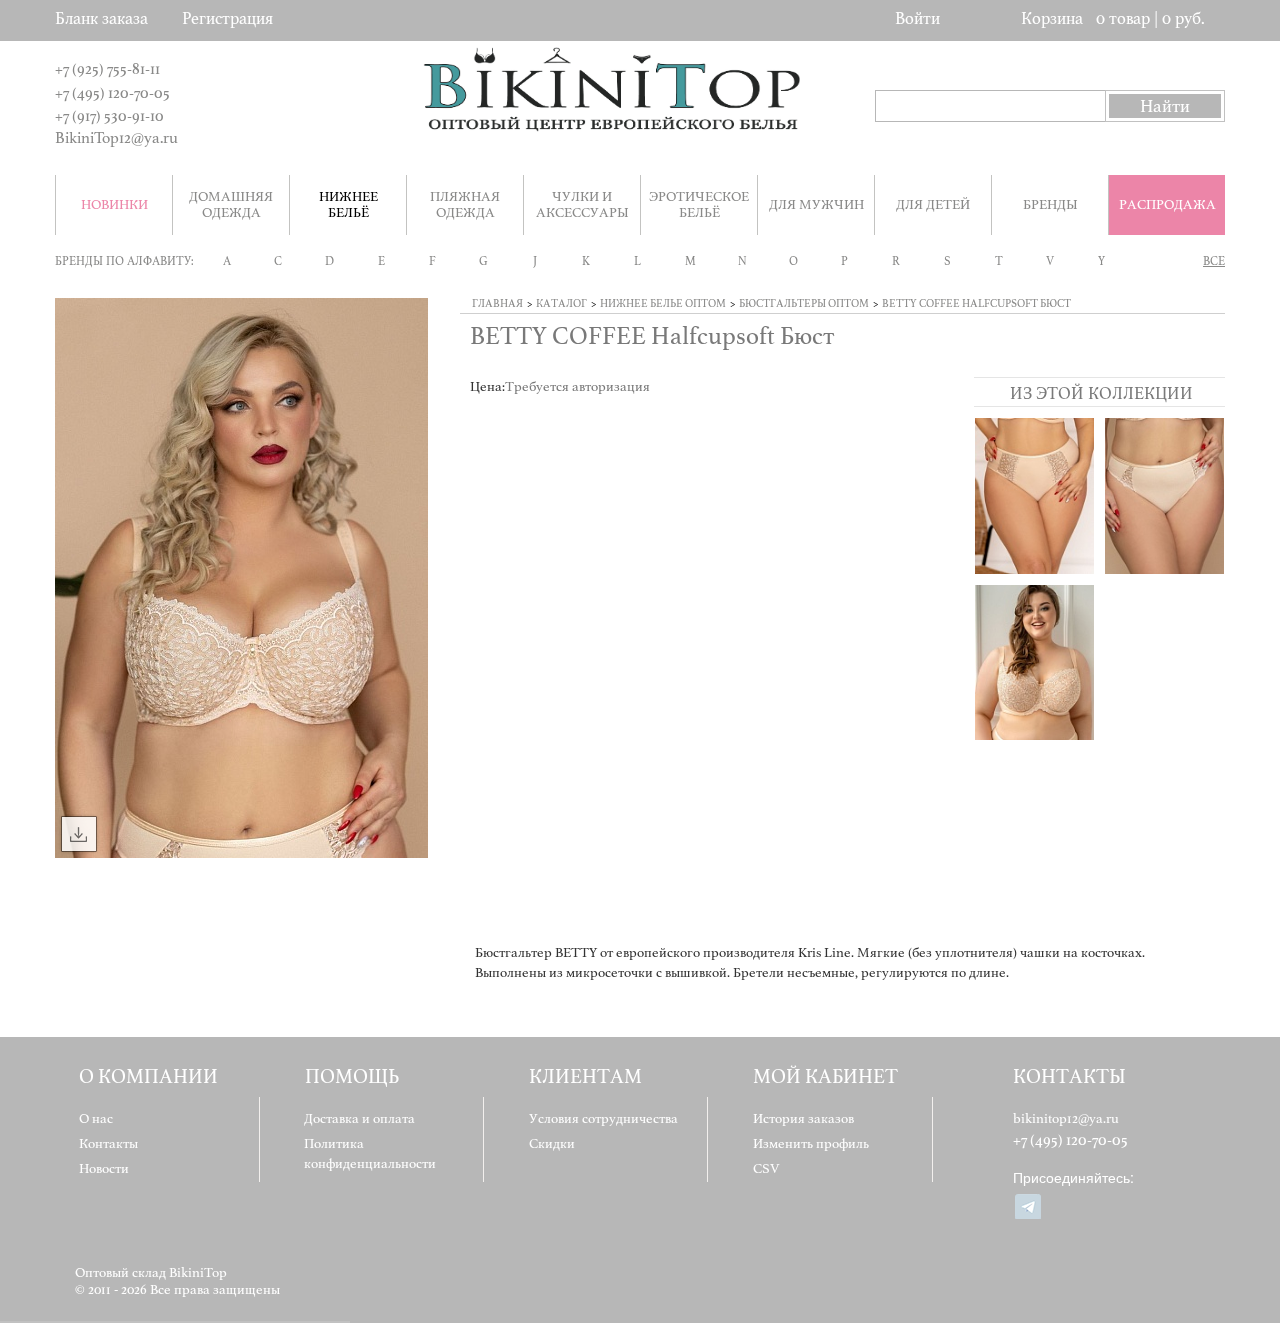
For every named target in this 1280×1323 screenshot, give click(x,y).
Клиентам (585, 1076)
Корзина (1052, 18)
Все (1214, 261)
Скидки (552, 1143)
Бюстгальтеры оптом (804, 303)
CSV (766, 1168)
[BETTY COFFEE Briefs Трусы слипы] (1164, 495)
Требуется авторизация (577, 386)
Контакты (108, 1143)
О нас (96, 1118)
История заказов (803, 1118)
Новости (104, 1168)
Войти (917, 18)
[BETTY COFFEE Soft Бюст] (1034, 662)
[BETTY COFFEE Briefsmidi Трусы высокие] (1034, 495)
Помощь (352, 1076)
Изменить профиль (811, 1143)
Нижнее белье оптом (663, 303)
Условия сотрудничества (603, 1118)
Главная (497, 303)
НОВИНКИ (114, 204)
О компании (148, 1076)
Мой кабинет (825, 1076)
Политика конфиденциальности (370, 1153)
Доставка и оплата (359, 1118)
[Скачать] (79, 834)
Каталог (561, 303)
